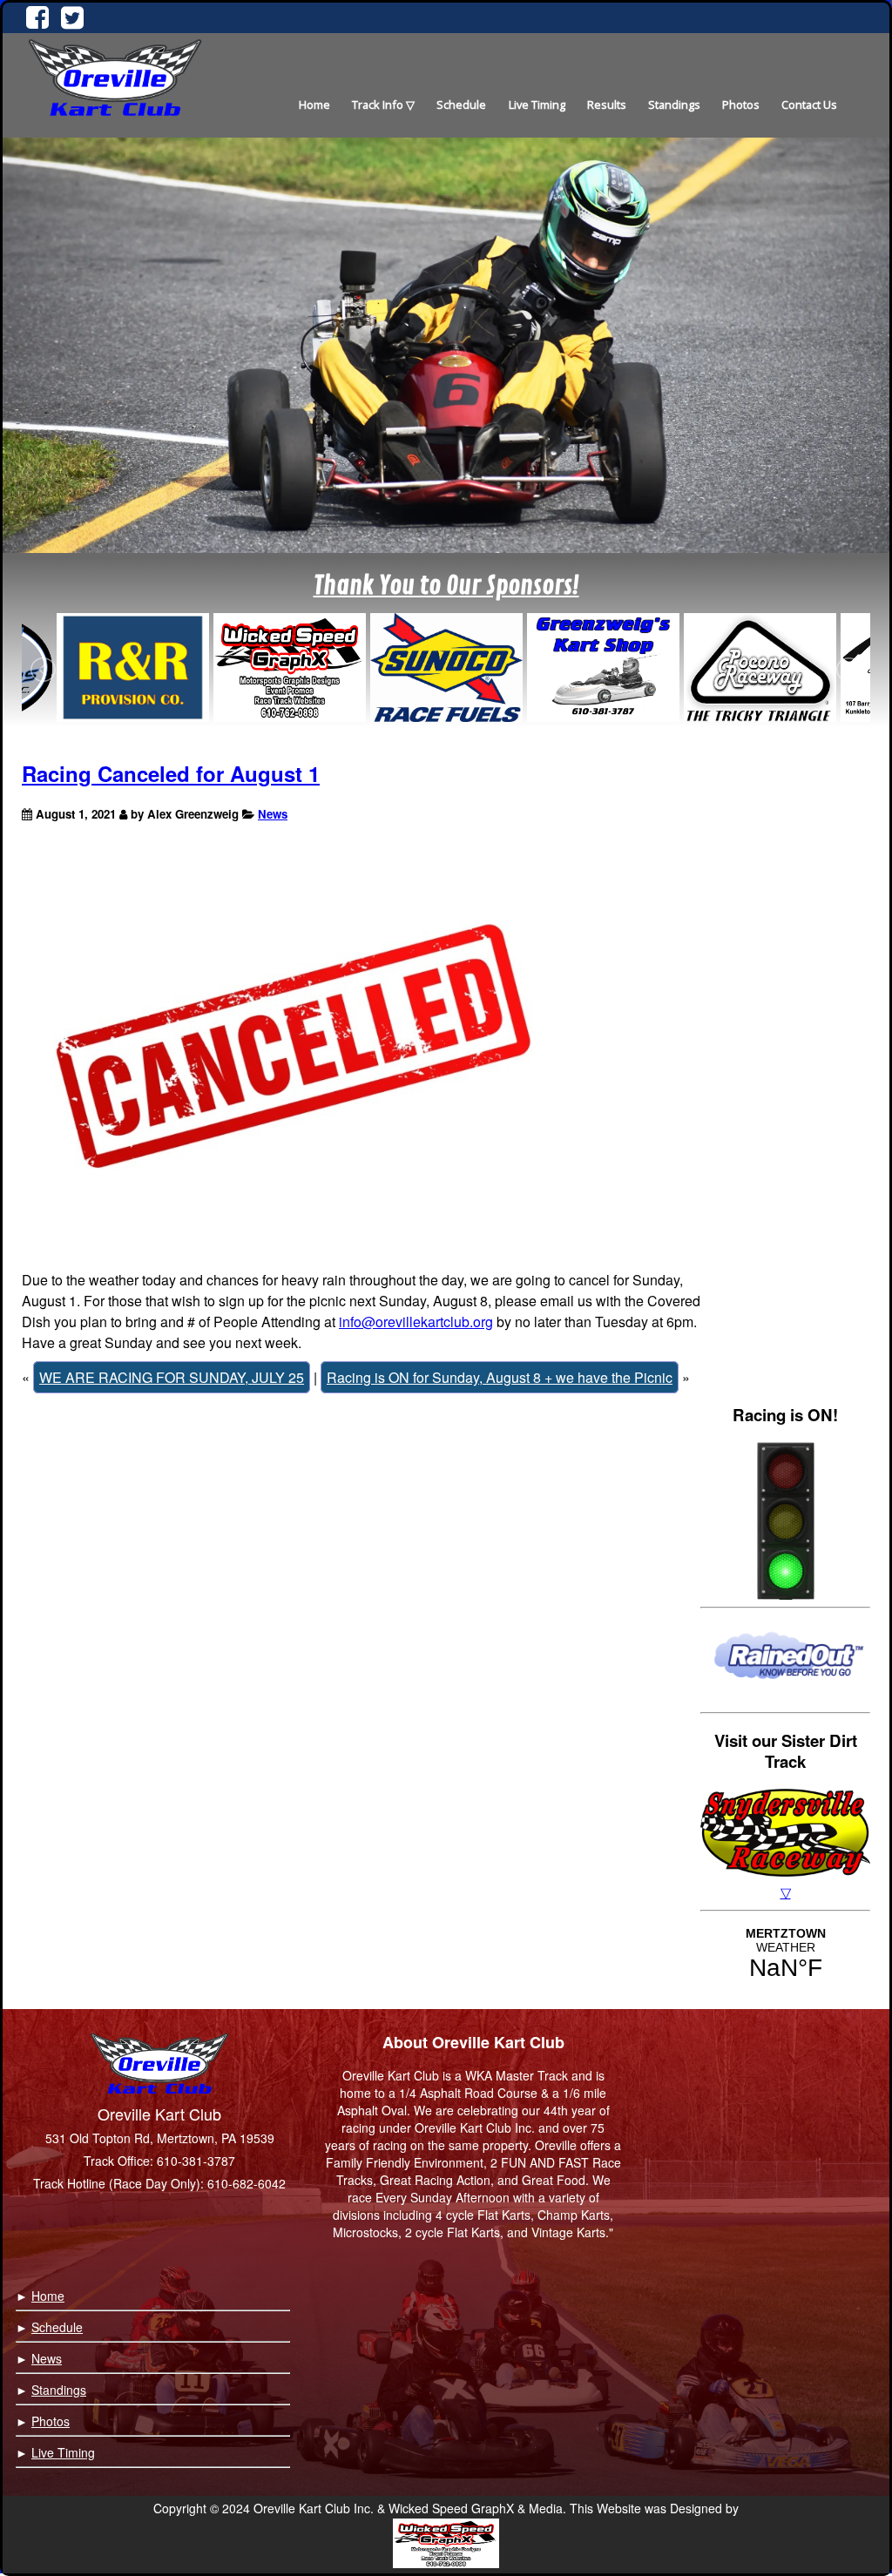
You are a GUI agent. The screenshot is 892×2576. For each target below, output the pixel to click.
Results (607, 105)
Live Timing (537, 105)
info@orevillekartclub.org (416, 1322)
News (273, 814)
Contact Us (809, 105)
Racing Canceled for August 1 (171, 773)
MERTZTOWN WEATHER (785, 1954)
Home (314, 105)
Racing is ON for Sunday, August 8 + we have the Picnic (500, 1377)
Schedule (461, 105)
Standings (674, 105)
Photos (741, 105)
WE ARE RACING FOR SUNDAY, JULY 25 (172, 1377)
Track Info (378, 105)
